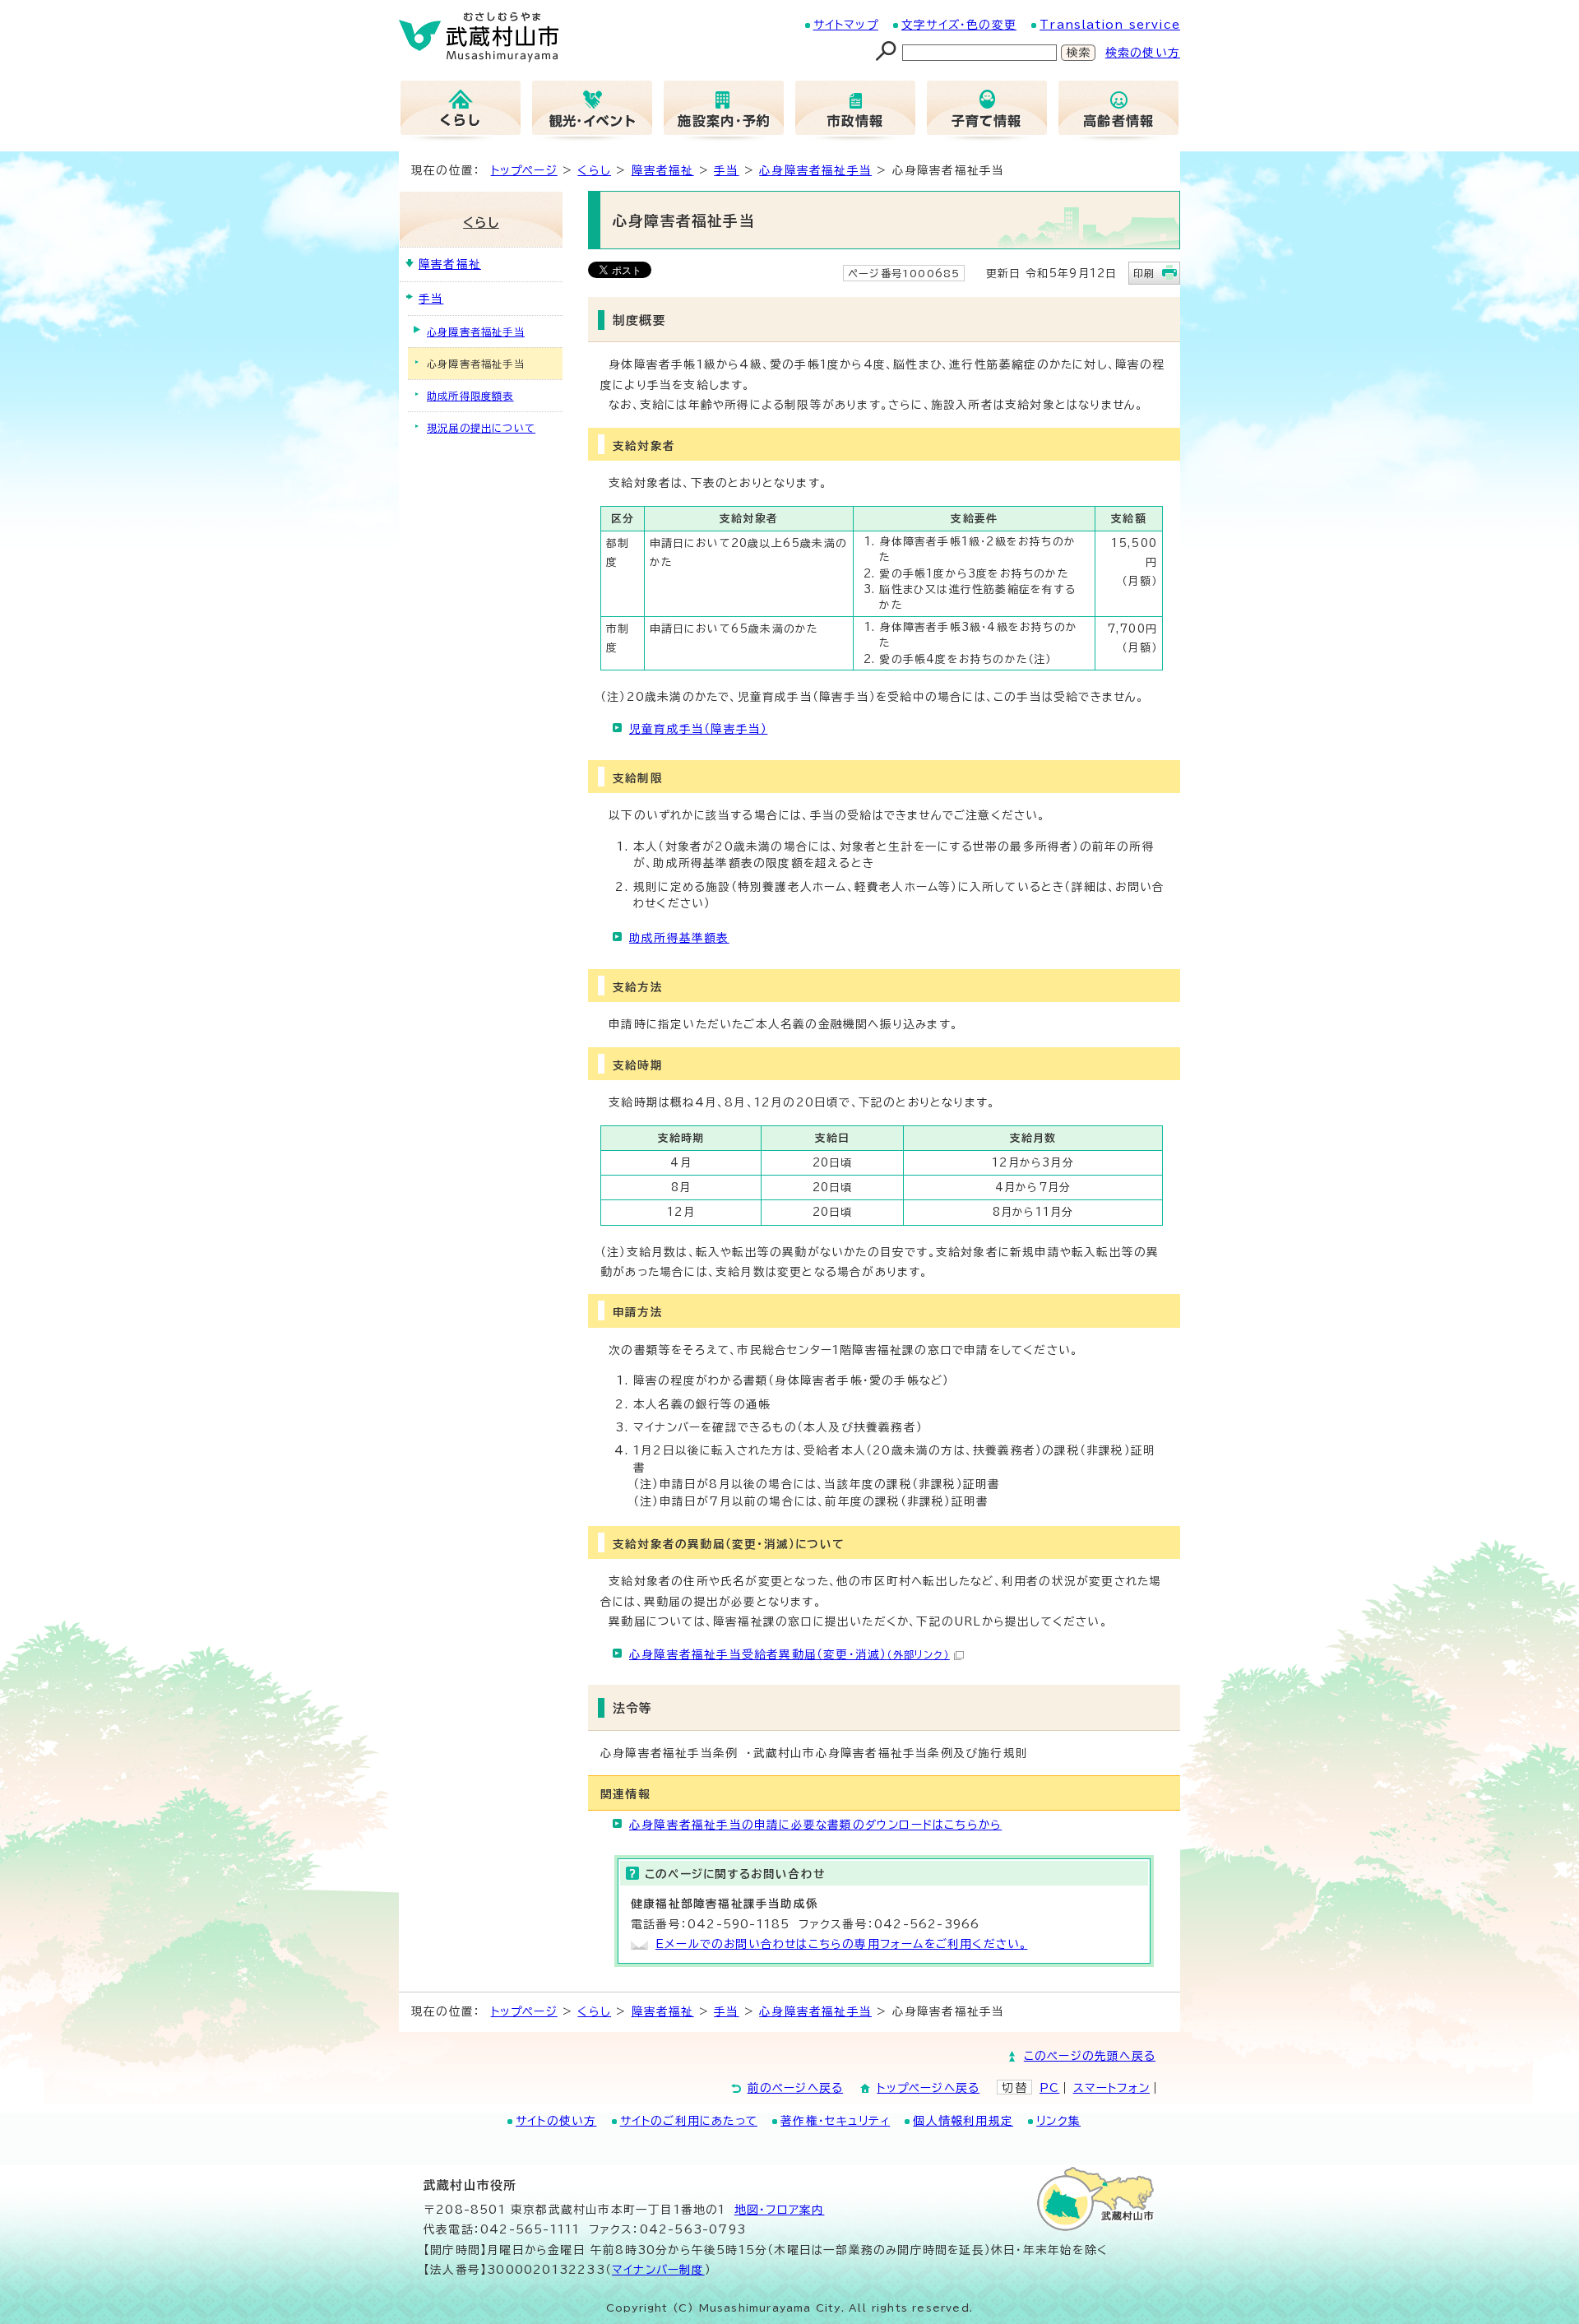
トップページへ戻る (928, 2088)
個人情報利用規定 (963, 2121)
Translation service (1110, 25)
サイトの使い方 (556, 2121)
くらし (594, 170)
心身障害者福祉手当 (815, 170)
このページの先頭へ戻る (1090, 2056)
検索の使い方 (1143, 53)
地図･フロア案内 (780, 2210)
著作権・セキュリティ (835, 2121)
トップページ (524, 170)
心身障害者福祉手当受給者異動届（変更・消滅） (789, 1654)
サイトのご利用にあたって (689, 2121)
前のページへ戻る (796, 2088)
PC (1049, 2088)
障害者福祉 (663, 170)
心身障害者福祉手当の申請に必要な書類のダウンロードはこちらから (815, 1825)
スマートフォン (1111, 2088)
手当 (726, 170)
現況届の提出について (481, 428)
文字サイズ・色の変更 (959, 25)
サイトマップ (846, 25)
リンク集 (1058, 2121)
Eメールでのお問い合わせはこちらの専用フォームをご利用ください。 (841, 1944)
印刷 (1144, 273)
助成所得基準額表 (679, 938)
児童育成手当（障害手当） (698, 729)
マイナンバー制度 (658, 2270)
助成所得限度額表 (470, 396)
